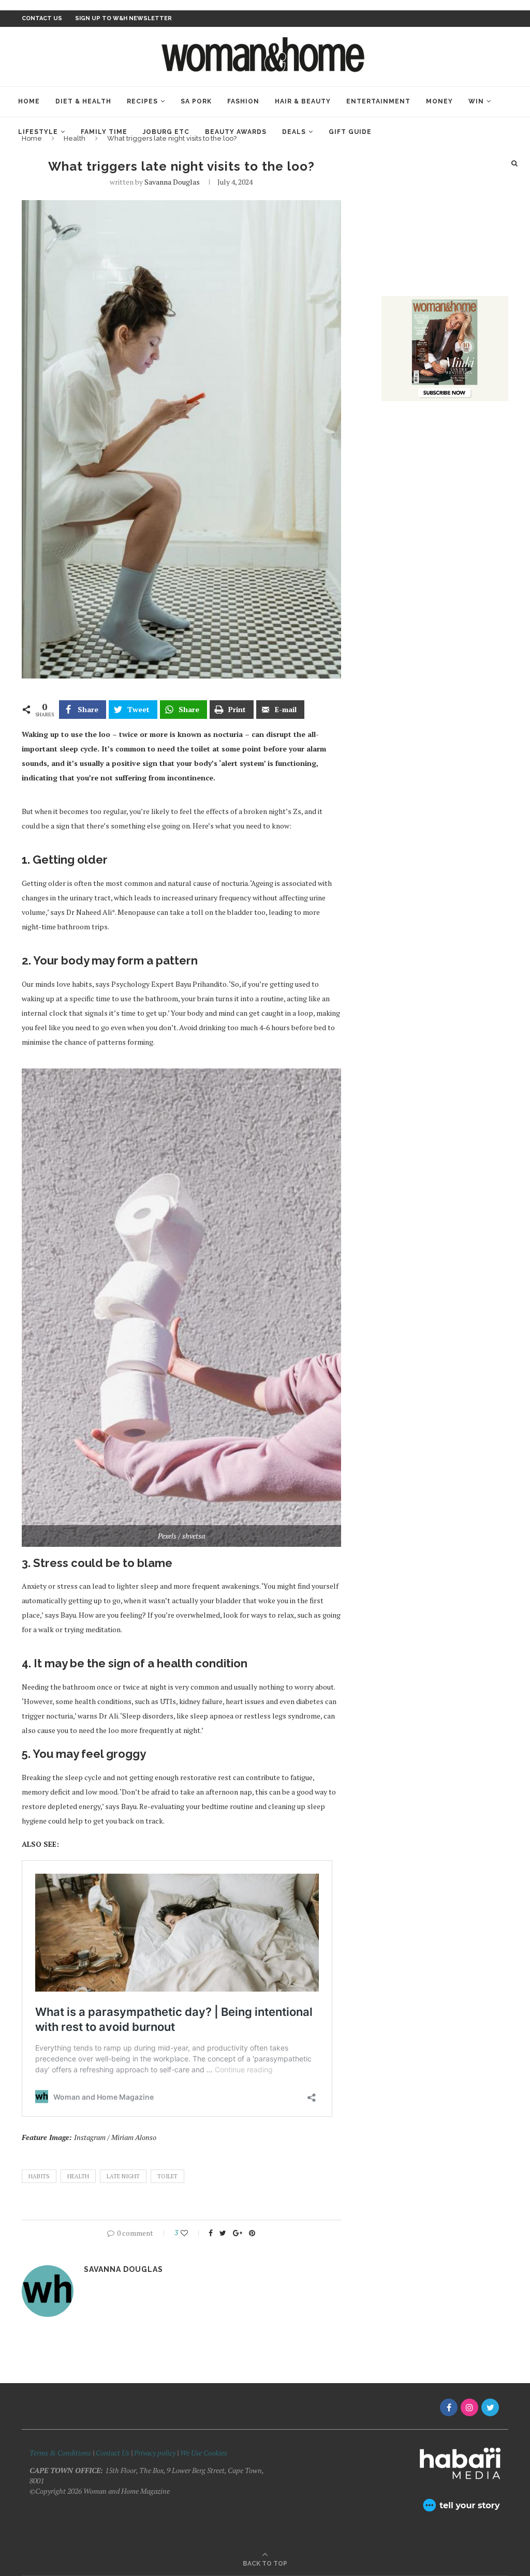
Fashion (243, 101)
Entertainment (378, 101)
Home (29, 101)
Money (439, 101)
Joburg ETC (166, 132)
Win (476, 101)
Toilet (167, 2176)
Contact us (42, 18)
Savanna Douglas (172, 182)
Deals (294, 132)
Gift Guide (350, 132)
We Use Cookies (204, 2453)
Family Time (104, 132)
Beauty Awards (236, 132)
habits (39, 2176)
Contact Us (113, 2453)
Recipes (142, 101)
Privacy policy (155, 2453)
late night (123, 2176)
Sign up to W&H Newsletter (123, 18)
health (78, 2176)
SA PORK (196, 101)
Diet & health (83, 101)
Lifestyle (38, 132)
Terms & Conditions (60, 2453)
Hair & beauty (303, 101)
